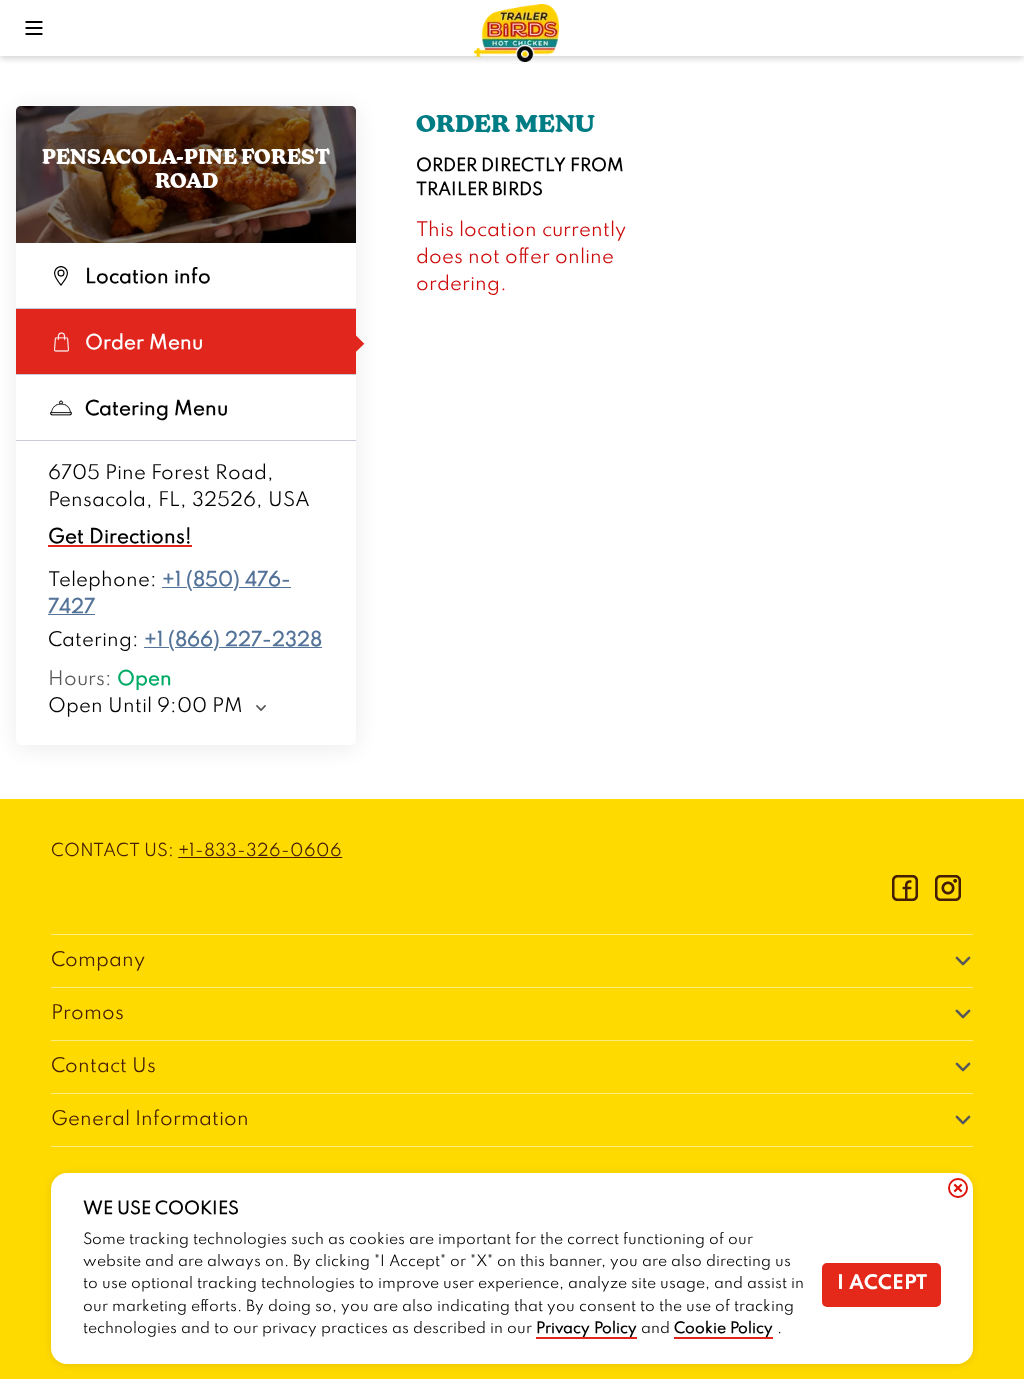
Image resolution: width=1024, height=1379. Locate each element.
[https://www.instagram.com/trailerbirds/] (948, 896)
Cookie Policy (723, 1329)
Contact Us (103, 1067)
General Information (150, 1120)
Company (98, 961)
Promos (87, 1014)
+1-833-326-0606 (260, 851)
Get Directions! (120, 538)
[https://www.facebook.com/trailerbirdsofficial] (905, 896)
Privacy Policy (586, 1329)
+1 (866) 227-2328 (233, 641)
